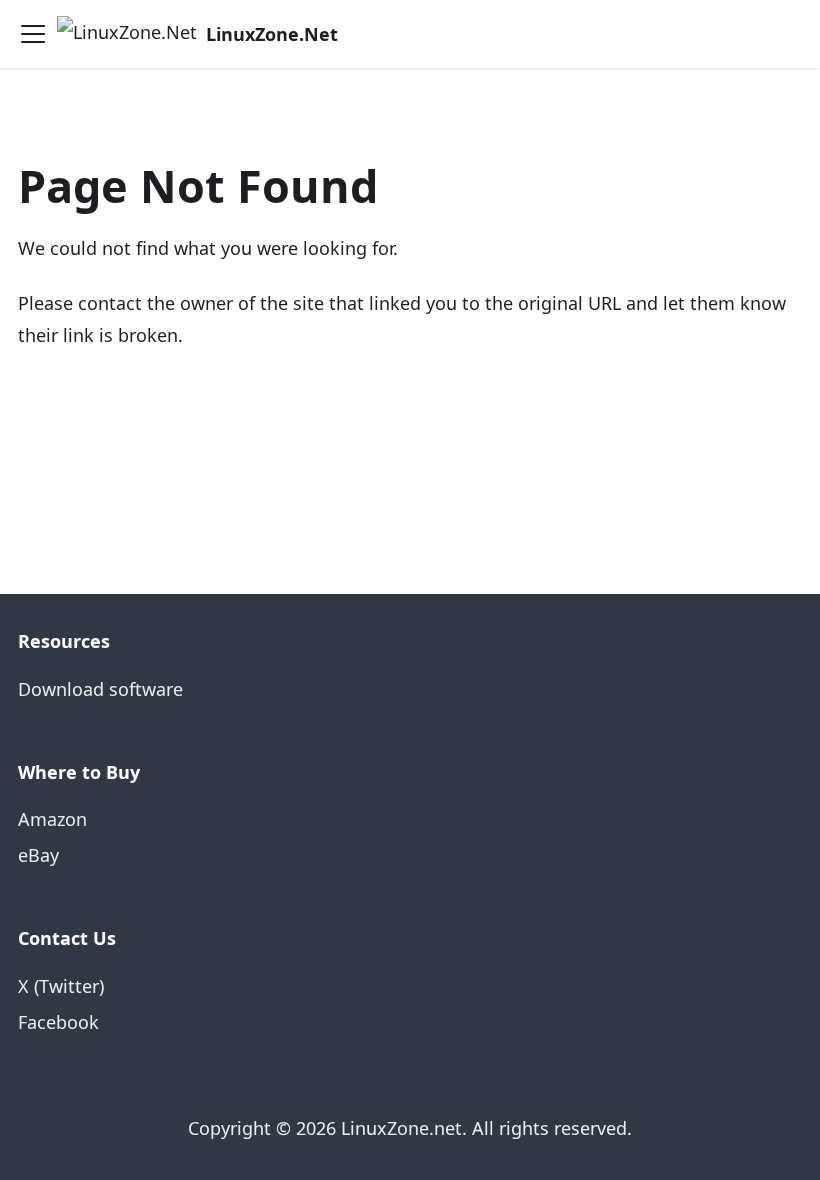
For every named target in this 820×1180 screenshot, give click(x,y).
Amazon (52, 819)
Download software (100, 689)
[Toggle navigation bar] (33, 34)
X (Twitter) (61, 986)
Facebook (58, 1022)
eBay (38, 855)
